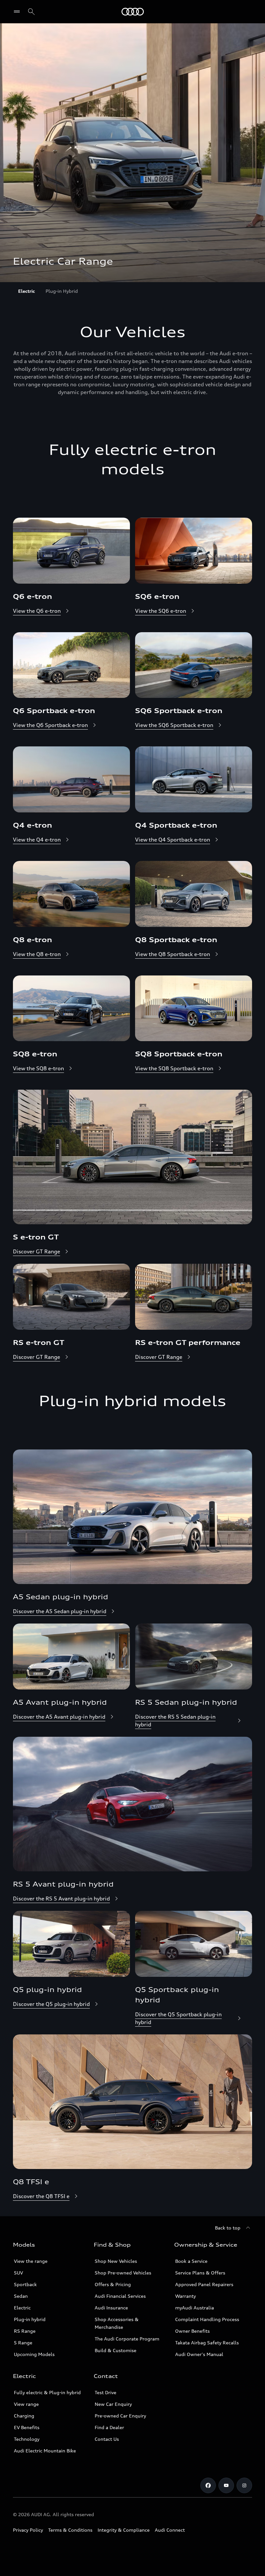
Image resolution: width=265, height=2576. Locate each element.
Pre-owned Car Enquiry (120, 2416)
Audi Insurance (111, 2308)
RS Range (25, 2331)
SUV (18, 2273)
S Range (23, 2343)
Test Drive (106, 2392)
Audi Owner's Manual (199, 2354)
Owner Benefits (192, 2331)
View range (26, 2404)
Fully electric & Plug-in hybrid (47, 2392)
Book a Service (191, 2261)
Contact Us (107, 2439)
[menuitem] (26, 291)
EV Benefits (27, 2427)
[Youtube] (226, 2485)
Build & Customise (116, 2350)
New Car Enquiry (113, 2404)
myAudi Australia (195, 2308)
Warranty (185, 2296)
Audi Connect (170, 2530)
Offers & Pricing (113, 2284)
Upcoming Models (34, 2354)
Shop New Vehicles (116, 2261)
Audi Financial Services (120, 2296)
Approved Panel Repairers (204, 2284)
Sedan (21, 2296)
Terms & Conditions (70, 2530)
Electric (22, 2308)
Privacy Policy (28, 2530)
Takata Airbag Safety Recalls (207, 2343)
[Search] (31, 12)
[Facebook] (208, 2485)
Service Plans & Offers (200, 2273)
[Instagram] (244, 2485)
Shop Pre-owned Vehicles (123, 2273)
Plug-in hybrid (30, 2319)
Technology (27, 2439)
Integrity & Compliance (124, 2530)
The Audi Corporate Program (127, 2339)
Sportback (25, 2284)
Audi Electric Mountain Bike (45, 2451)
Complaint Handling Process (207, 2319)
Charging (24, 2416)
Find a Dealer (109, 2427)
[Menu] (133, 12)
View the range (31, 2261)
